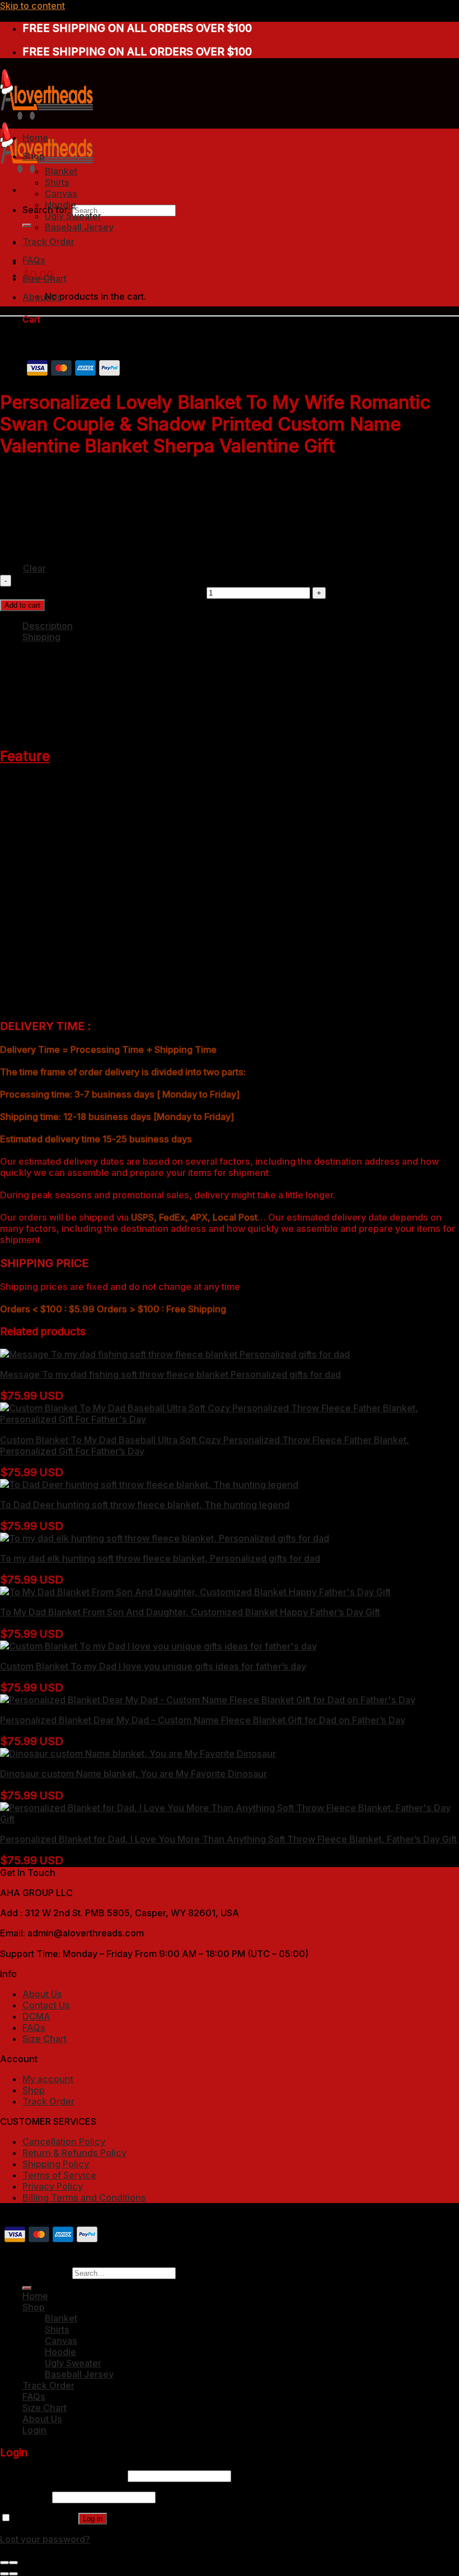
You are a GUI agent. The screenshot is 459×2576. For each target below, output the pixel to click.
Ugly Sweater (73, 216)
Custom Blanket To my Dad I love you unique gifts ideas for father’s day (153, 1666)
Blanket (61, 171)
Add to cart (22, 605)
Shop (34, 156)
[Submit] (27, 225)
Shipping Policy (56, 2164)
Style (11, 490)
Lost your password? (45, 2539)
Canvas (61, 193)
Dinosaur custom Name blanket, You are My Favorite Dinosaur (134, 1774)
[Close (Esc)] (4, 2563)
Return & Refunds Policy (74, 2153)
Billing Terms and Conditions (84, 2197)
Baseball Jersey (79, 227)
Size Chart (45, 278)
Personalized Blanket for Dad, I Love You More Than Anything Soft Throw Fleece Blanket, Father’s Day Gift (228, 1839)
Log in (93, 2519)
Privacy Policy (53, 2186)
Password (25, 2497)
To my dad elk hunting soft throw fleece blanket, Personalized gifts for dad (160, 1558)
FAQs (34, 260)
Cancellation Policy (64, 2142)
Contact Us (46, 2005)
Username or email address (63, 2475)
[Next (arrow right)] (13, 2574)
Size (10, 542)
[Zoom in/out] (13, 2563)
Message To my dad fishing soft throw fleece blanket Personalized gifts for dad (170, 1374)
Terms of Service (59, 2175)
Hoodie (60, 205)
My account (48, 2079)
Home (35, 138)
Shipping (41, 637)
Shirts (57, 182)
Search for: (46, 2272)
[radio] (79, 484)
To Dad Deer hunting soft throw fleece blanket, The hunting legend (145, 1505)
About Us (42, 297)
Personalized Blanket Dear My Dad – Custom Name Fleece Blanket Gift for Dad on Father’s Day (203, 1720)
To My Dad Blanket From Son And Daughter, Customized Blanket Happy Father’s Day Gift (190, 1612)
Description (48, 626)
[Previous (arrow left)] (4, 2574)
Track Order (48, 242)
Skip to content (32, 6)
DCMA (36, 2016)
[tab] (241, 626)
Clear (34, 568)
